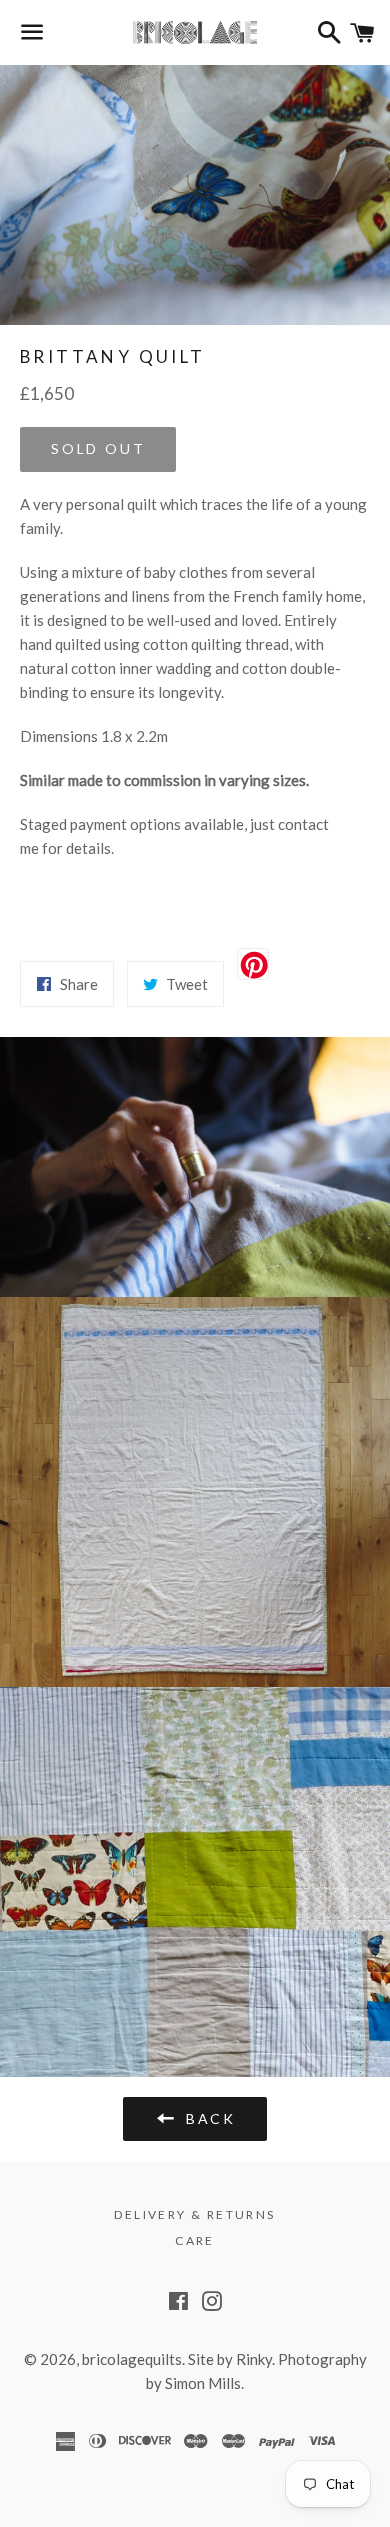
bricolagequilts (132, 2359)
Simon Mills (203, 2383)
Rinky (254, 2359)
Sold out (98, 448)
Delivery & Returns (194, 2214)
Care (195, 2240)
